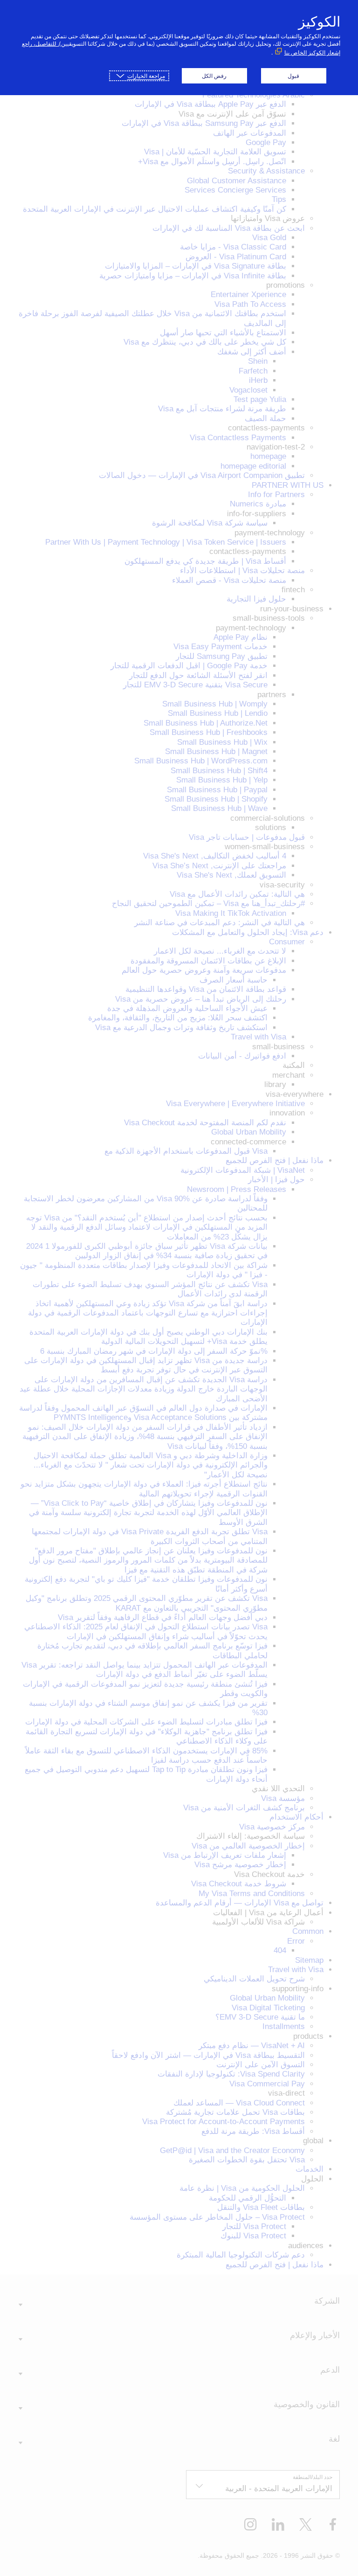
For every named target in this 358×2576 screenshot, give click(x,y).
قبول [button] (293, 76)
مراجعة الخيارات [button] (146, 76)
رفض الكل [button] (214, 76)
